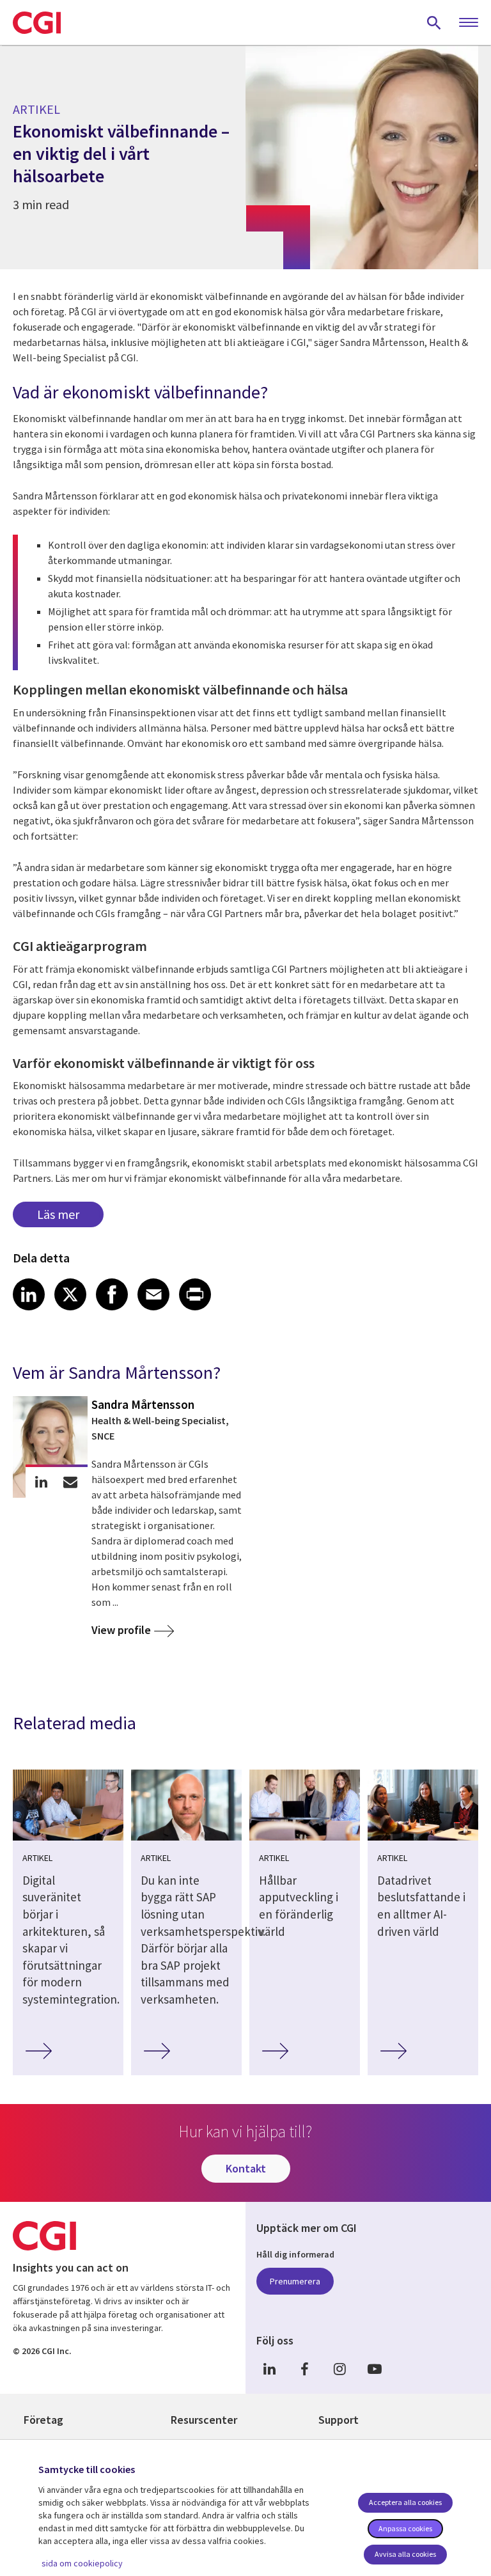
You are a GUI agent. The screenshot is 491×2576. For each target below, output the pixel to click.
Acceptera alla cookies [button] (405, 2502)
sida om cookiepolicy (82, 2563)
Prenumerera (295, 2281)
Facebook (304, 2368)
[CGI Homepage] (37, 22)
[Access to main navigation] (469, 23)
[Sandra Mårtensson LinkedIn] (41, 1482)
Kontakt (246, 2168)
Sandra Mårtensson (143, 1404)
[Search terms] (434, 22)
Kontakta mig (70, 1482)
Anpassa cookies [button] (405, 2528)
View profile (121, 1630)
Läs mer (58, 1214)
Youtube (375, 2368)
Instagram (339, 2368)
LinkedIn (269, 2368)
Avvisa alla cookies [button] (405, 2554)
